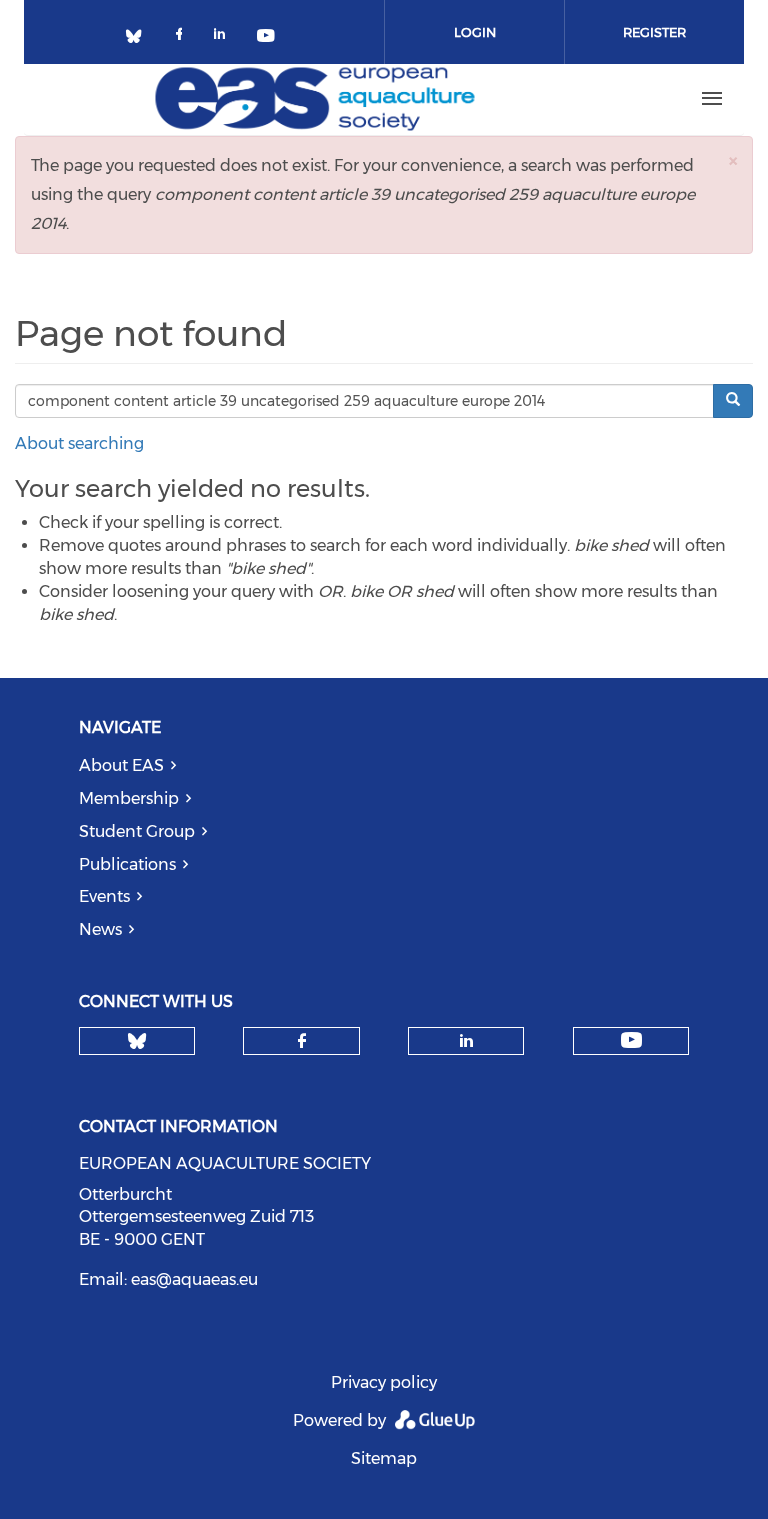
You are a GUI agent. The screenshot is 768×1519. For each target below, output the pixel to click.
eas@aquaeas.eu (194, 1279)
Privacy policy (384, 1382)
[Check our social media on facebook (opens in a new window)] (183, 37)
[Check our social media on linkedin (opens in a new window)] (225, 37)
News (100, 929)
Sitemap (384, 1458)
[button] (733, 160)
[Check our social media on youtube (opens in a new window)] (267, 37)
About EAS (121, 765)
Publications (127, 864)
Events (104, 896)
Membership (129, 798)
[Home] (315, 99)
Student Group (137, 831)
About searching (79, 443)
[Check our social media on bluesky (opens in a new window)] (141, 37)
